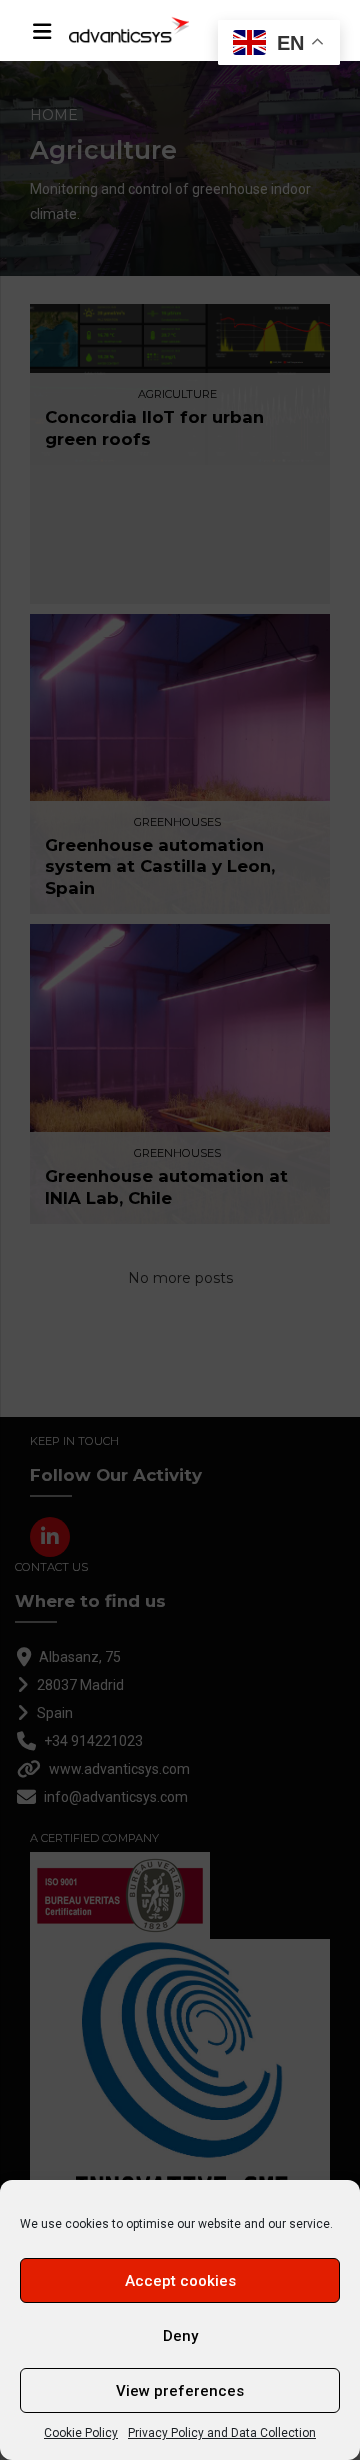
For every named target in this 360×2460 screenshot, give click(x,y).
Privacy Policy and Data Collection (222, 2433)
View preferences (180, 2391)
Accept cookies (180, 2281)
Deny (180, 2336)
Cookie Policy (81, 2433)
